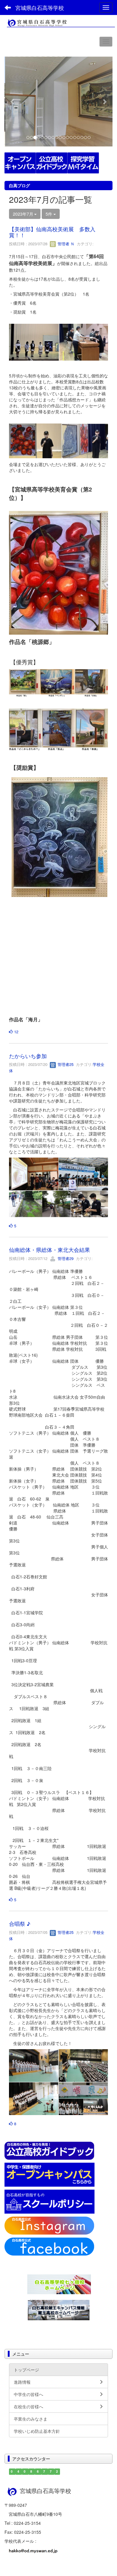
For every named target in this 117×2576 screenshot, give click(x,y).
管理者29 (65, 1258)
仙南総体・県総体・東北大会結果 (49, 1250)
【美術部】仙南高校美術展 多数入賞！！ (52, 232)
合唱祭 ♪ (20, 1923)
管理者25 (65, 1064)
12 (16, 1032)
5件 (49, 214)
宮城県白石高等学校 (40, 7)
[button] (13, 102)
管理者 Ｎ (65, 244)
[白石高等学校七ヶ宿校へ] (59, 2284)
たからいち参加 (28, 1056)
